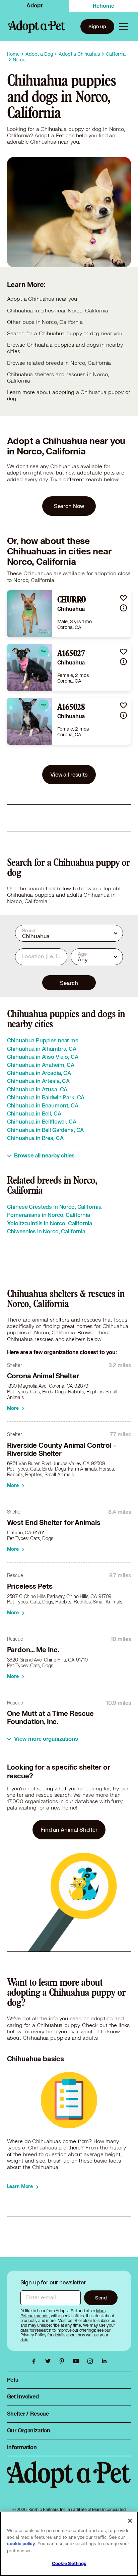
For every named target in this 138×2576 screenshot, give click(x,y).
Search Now (69, 506)
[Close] (130, 2521)
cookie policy (21, 2544)
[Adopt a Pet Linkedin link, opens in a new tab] (104, 2361)
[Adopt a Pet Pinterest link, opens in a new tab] (64, 2361)
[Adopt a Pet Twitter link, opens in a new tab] (50, 2361)
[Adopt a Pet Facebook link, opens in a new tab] (36, 2361)
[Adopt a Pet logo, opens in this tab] (69, 2481)
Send (101, 2298)
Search (69, 983)
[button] (123, 598)
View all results (69, 774)
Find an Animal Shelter (69, 1829)
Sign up (97, 26)
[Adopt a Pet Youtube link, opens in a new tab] (78, 2361)
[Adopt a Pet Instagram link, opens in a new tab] (92, 2361)
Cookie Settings (69, 2564)
